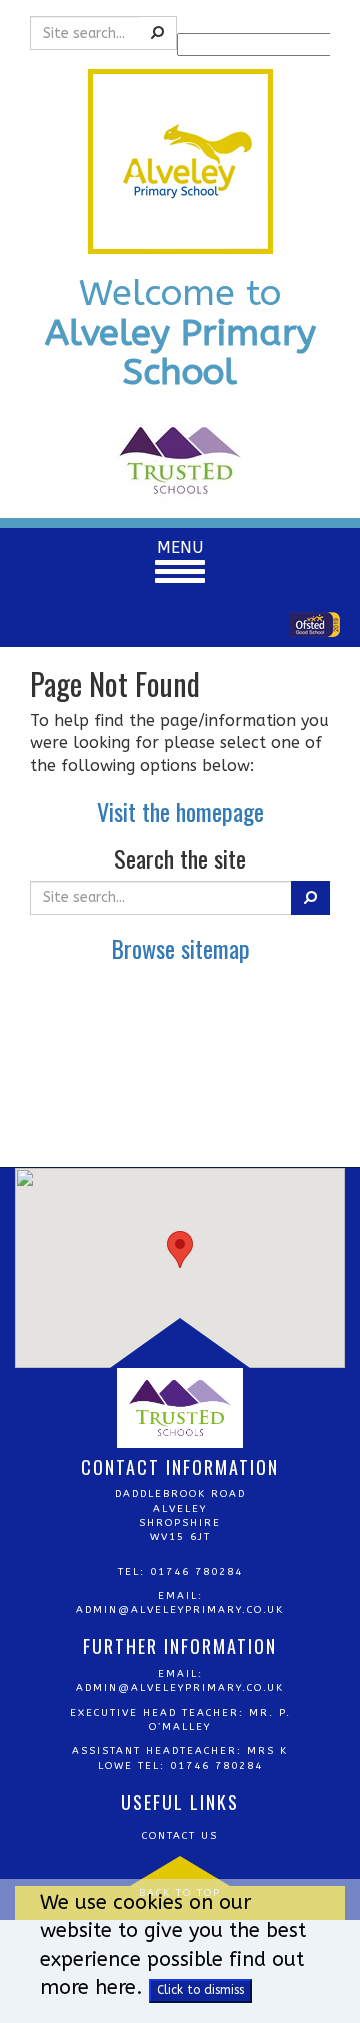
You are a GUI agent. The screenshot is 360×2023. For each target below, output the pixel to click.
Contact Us (180, 1836)
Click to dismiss (200, 1990)
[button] (180, 1249)
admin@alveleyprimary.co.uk (180, 1610)
